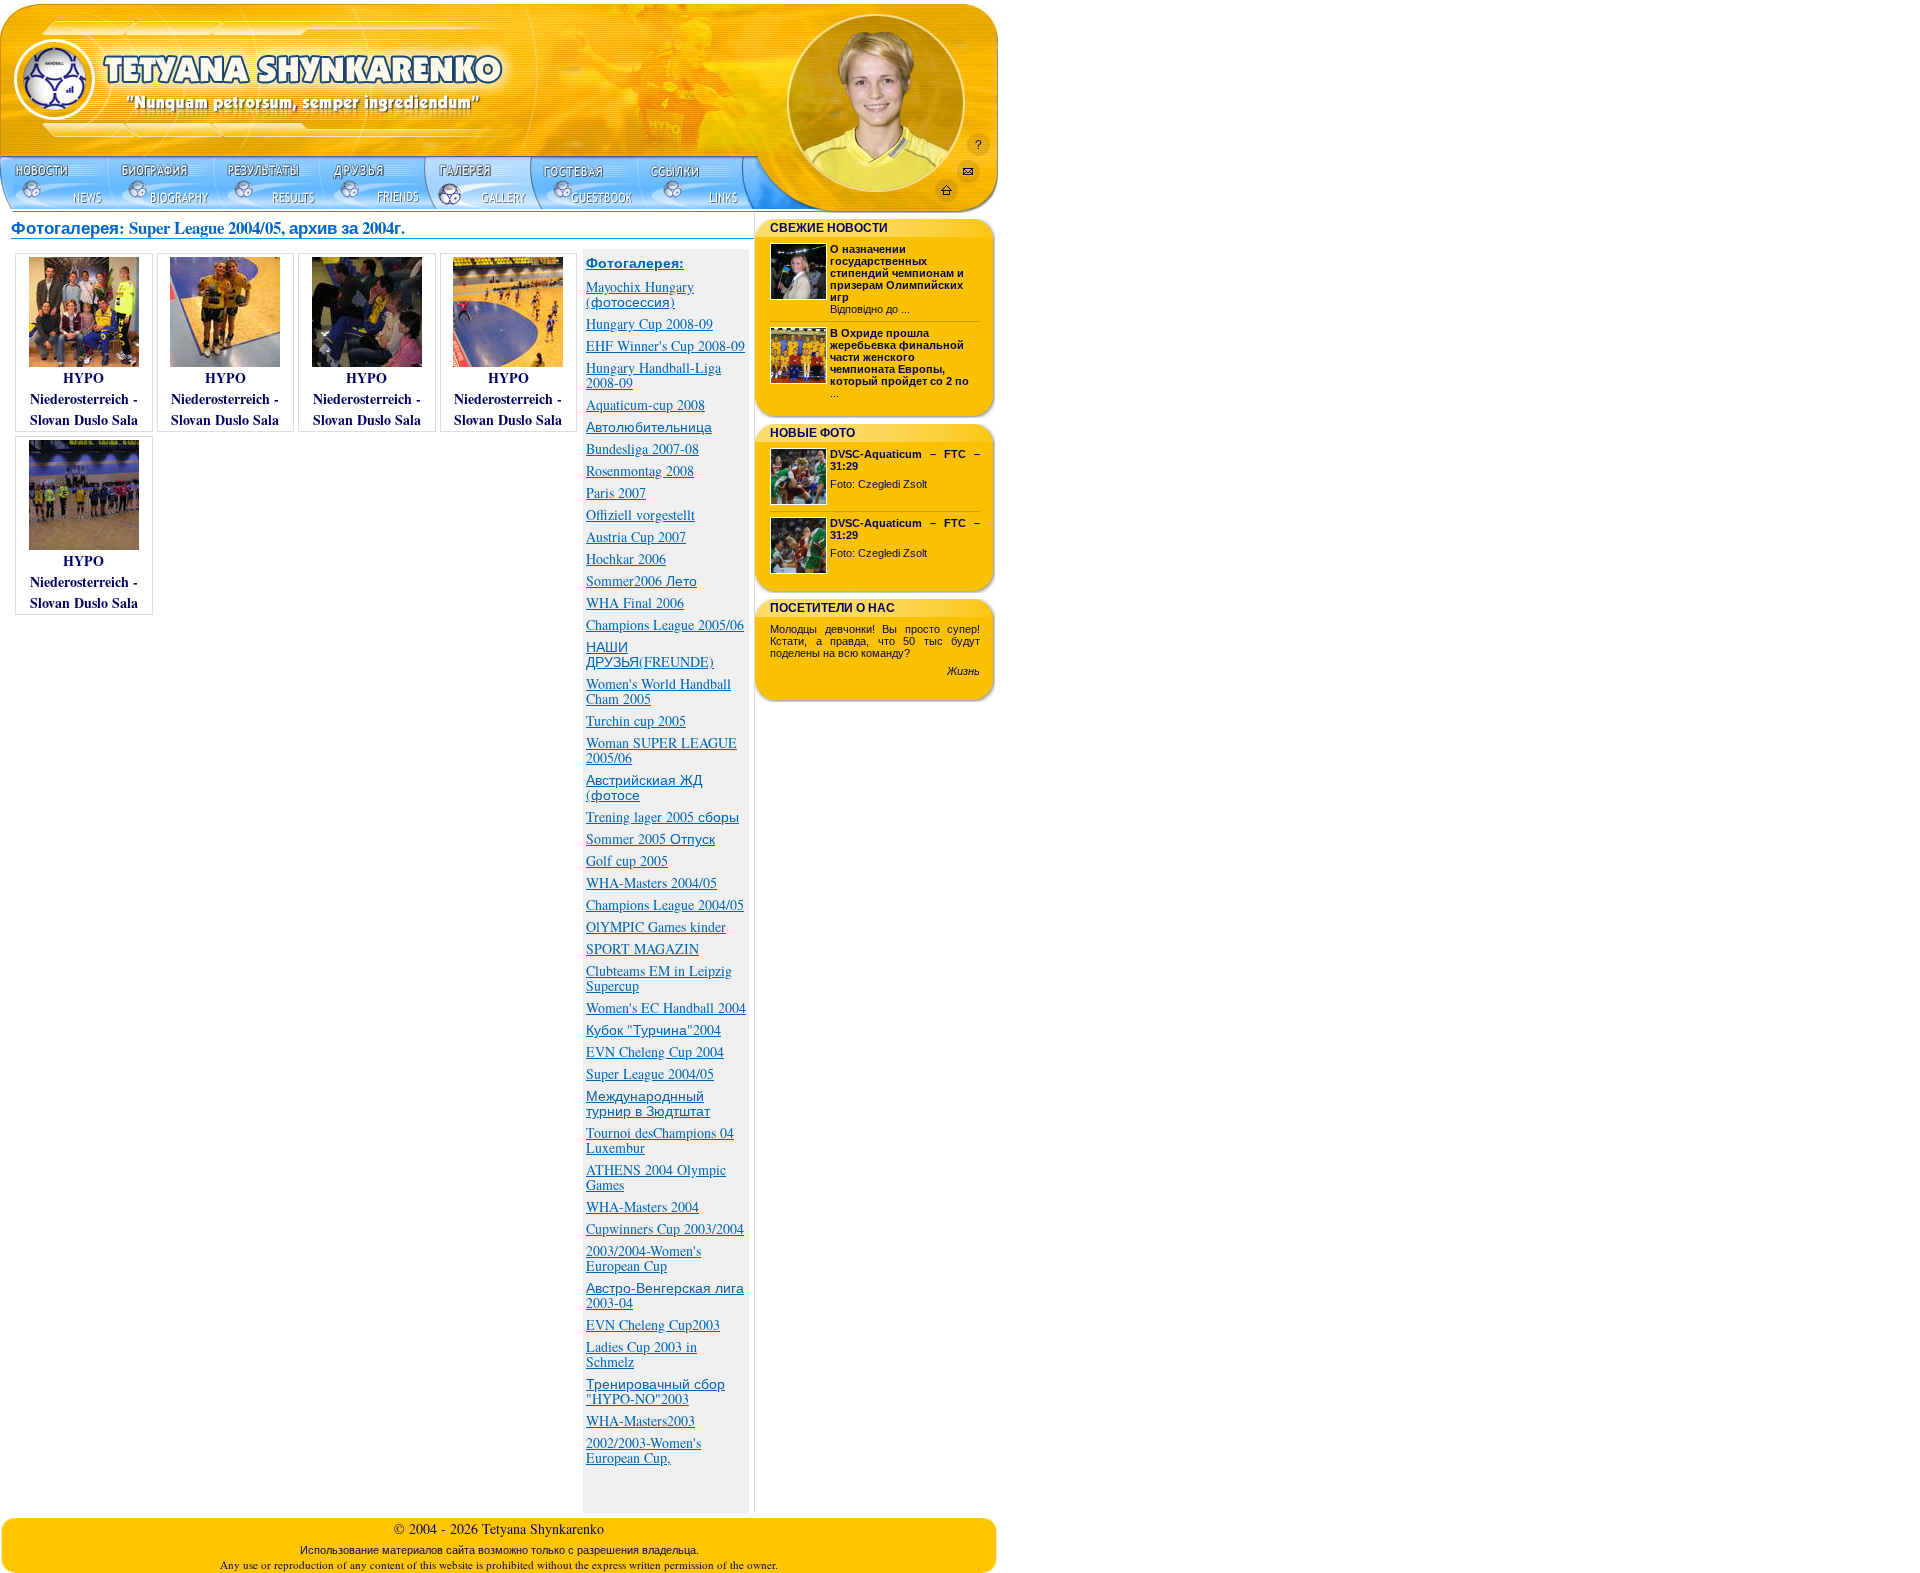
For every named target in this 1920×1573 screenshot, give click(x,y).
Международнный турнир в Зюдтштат (648, 1103)
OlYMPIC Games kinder (656, 926)
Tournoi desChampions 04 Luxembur (660, 1140)
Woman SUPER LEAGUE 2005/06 (661, 750)
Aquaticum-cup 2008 (645, 404)
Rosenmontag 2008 (640, 470)
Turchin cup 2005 (636, 720)
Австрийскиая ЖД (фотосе (644, 787)
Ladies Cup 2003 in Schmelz (641, 1354)
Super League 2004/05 (650, 1073)
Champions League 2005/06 (665, 624)
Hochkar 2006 (626, 558)
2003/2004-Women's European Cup (643, 1258)
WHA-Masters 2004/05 (651, 882)
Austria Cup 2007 (636, 536)
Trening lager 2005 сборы (662, 816)
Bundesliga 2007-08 (642, 448)
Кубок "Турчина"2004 (653, 1029)
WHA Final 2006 (635, 602)
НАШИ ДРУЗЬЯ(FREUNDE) (650, 654)
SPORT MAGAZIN (642, 948)
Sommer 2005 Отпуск (650, 838)
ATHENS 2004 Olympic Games (656, 1177)
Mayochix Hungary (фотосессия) (640, 294)
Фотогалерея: (635, 262)
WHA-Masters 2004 (642, 1206)
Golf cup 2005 (627, 860)
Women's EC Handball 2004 (666, 1007)
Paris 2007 (616, 492)
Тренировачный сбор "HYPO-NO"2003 (655, 1391)
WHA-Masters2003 (640, 1420)
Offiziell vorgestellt (640, 514)
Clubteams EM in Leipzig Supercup (659, 978)
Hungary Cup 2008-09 (649, 323)
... (899, 363)
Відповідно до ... (897, 279)
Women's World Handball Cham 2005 (658, 691)
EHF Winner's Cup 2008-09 (665, 345)
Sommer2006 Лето (641, 580)
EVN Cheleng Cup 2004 (655, 1051)
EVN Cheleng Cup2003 (653, 1324)
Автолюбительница (649, 426)
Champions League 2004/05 (665, 904)
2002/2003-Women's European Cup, (643, 1450)
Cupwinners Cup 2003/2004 (665, 1228)
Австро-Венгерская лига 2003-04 (665, 1295)
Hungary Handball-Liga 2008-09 (653, 375)
